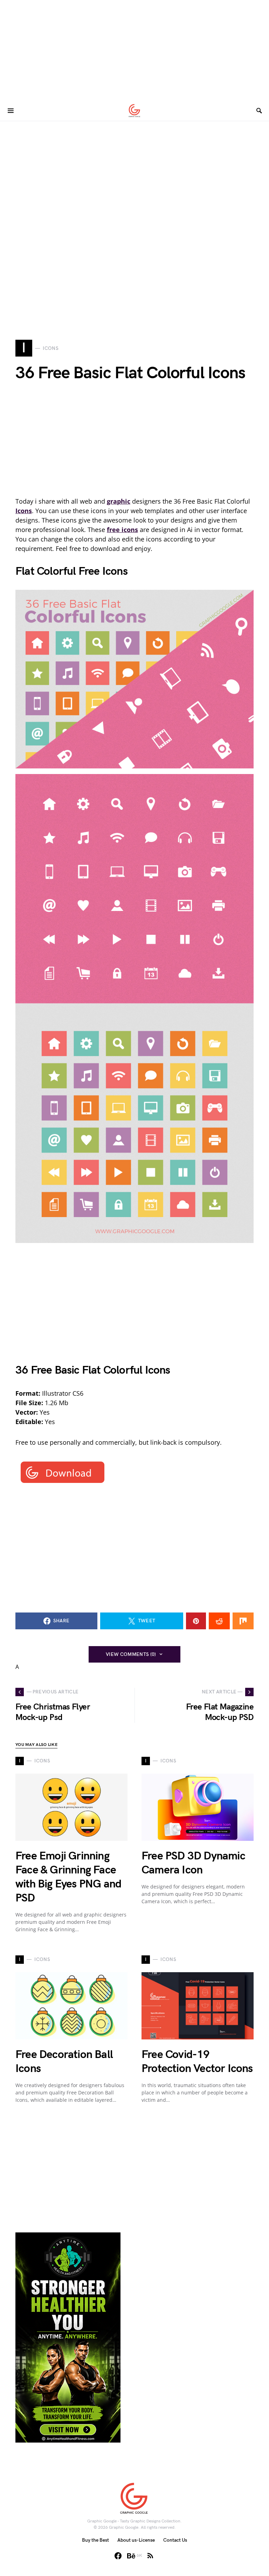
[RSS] (150, 2556)
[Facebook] (118, 2556)
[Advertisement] (134, 49)
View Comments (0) (131, 1654)
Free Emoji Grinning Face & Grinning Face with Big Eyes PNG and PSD (68, 1877)
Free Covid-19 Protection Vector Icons (197, 2062)
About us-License (136, 2540)
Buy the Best (95, 2540)
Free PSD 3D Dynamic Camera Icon (193, 1863)
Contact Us (175, 2540)
